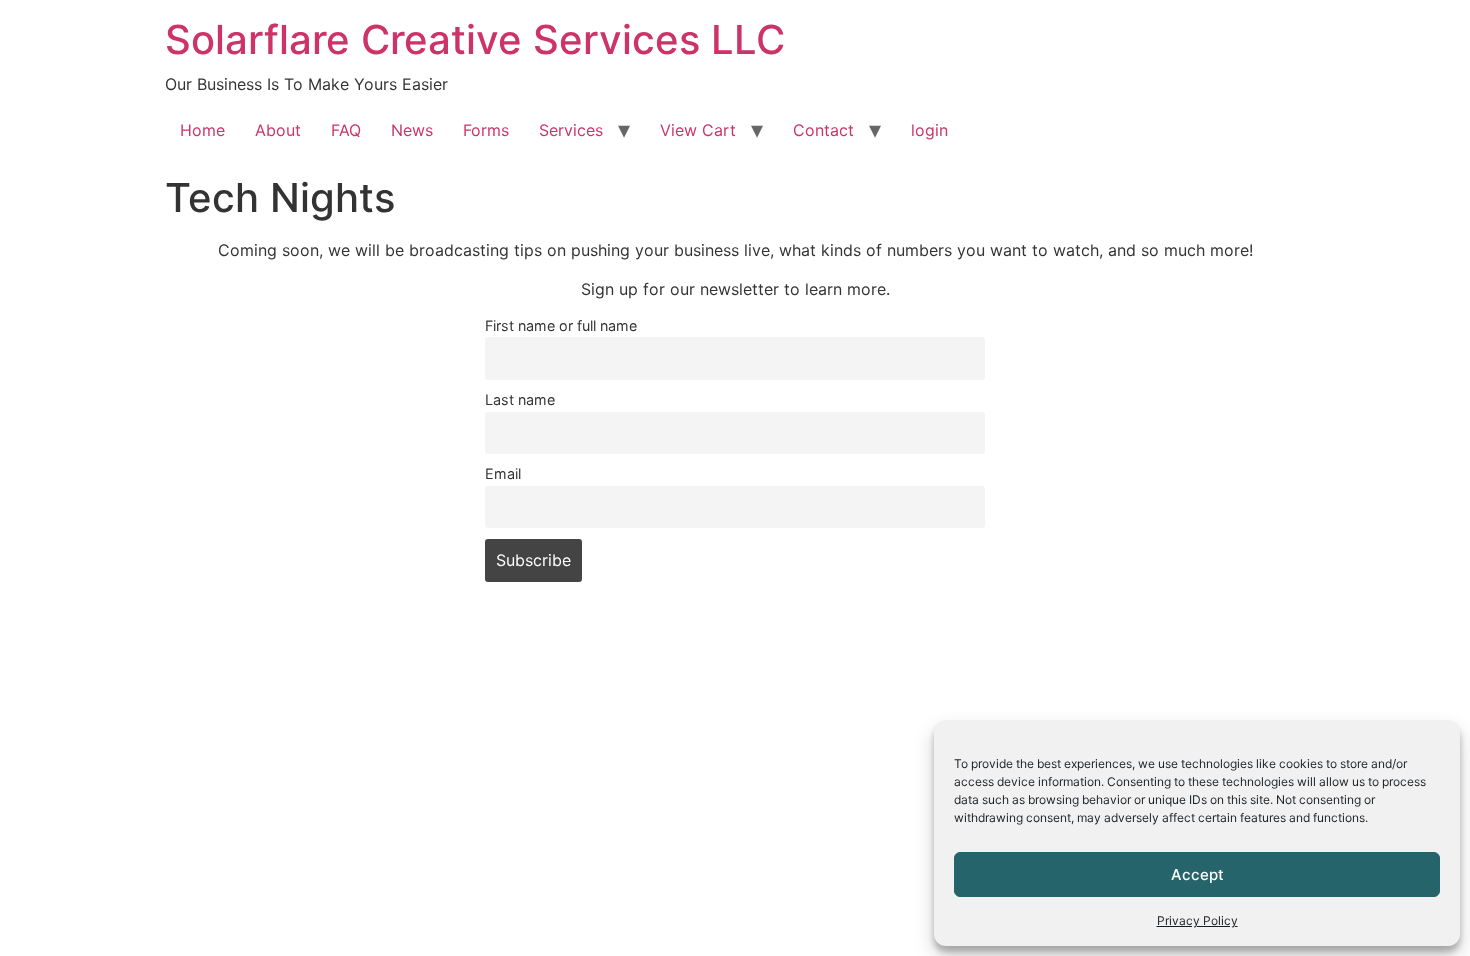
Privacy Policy (1197, 920)
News (412, 130)
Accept (1197, 874)
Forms (486, 130)
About (278, 130)
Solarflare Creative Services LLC (475, 39)
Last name (520, 399)
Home (202, 130)
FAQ (346, 130)
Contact (823, 130)
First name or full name (561, 325)
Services (571, 130)
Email (503, 473)
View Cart (698, 130)
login (929, 130)
